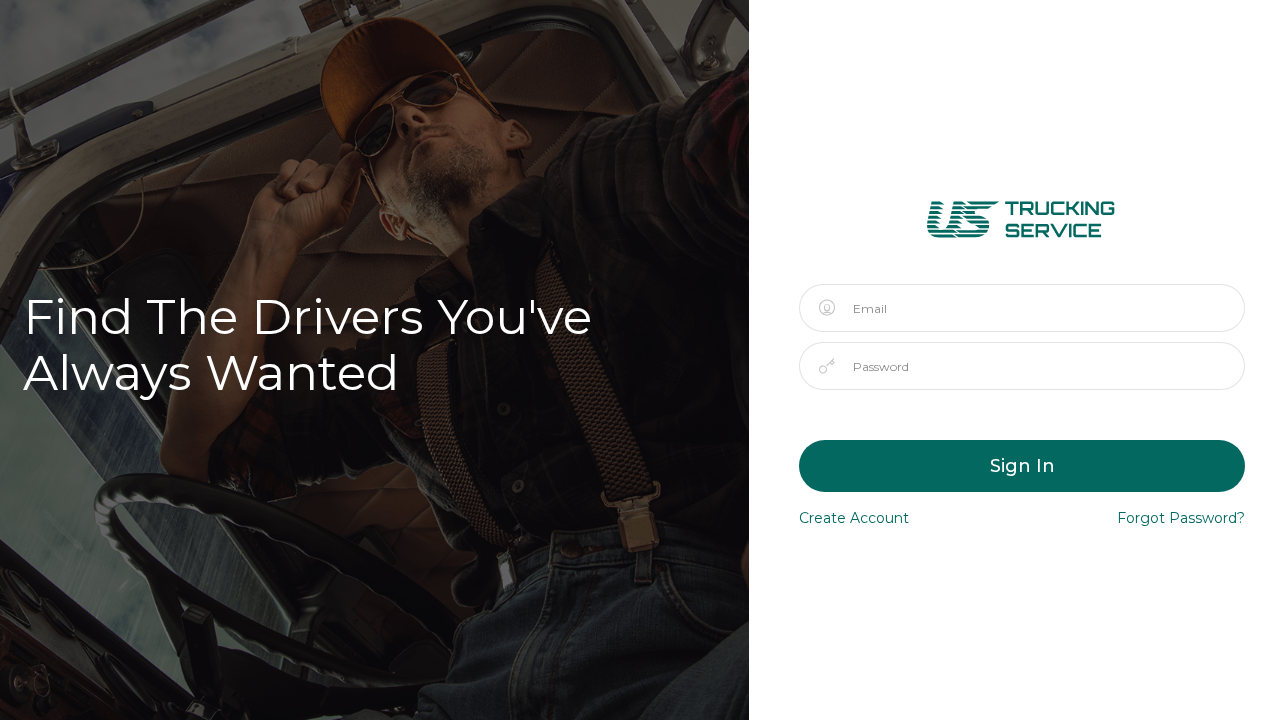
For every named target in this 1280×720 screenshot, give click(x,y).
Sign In (1022, 466)
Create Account (854, 518)
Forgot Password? (1181, 518)
